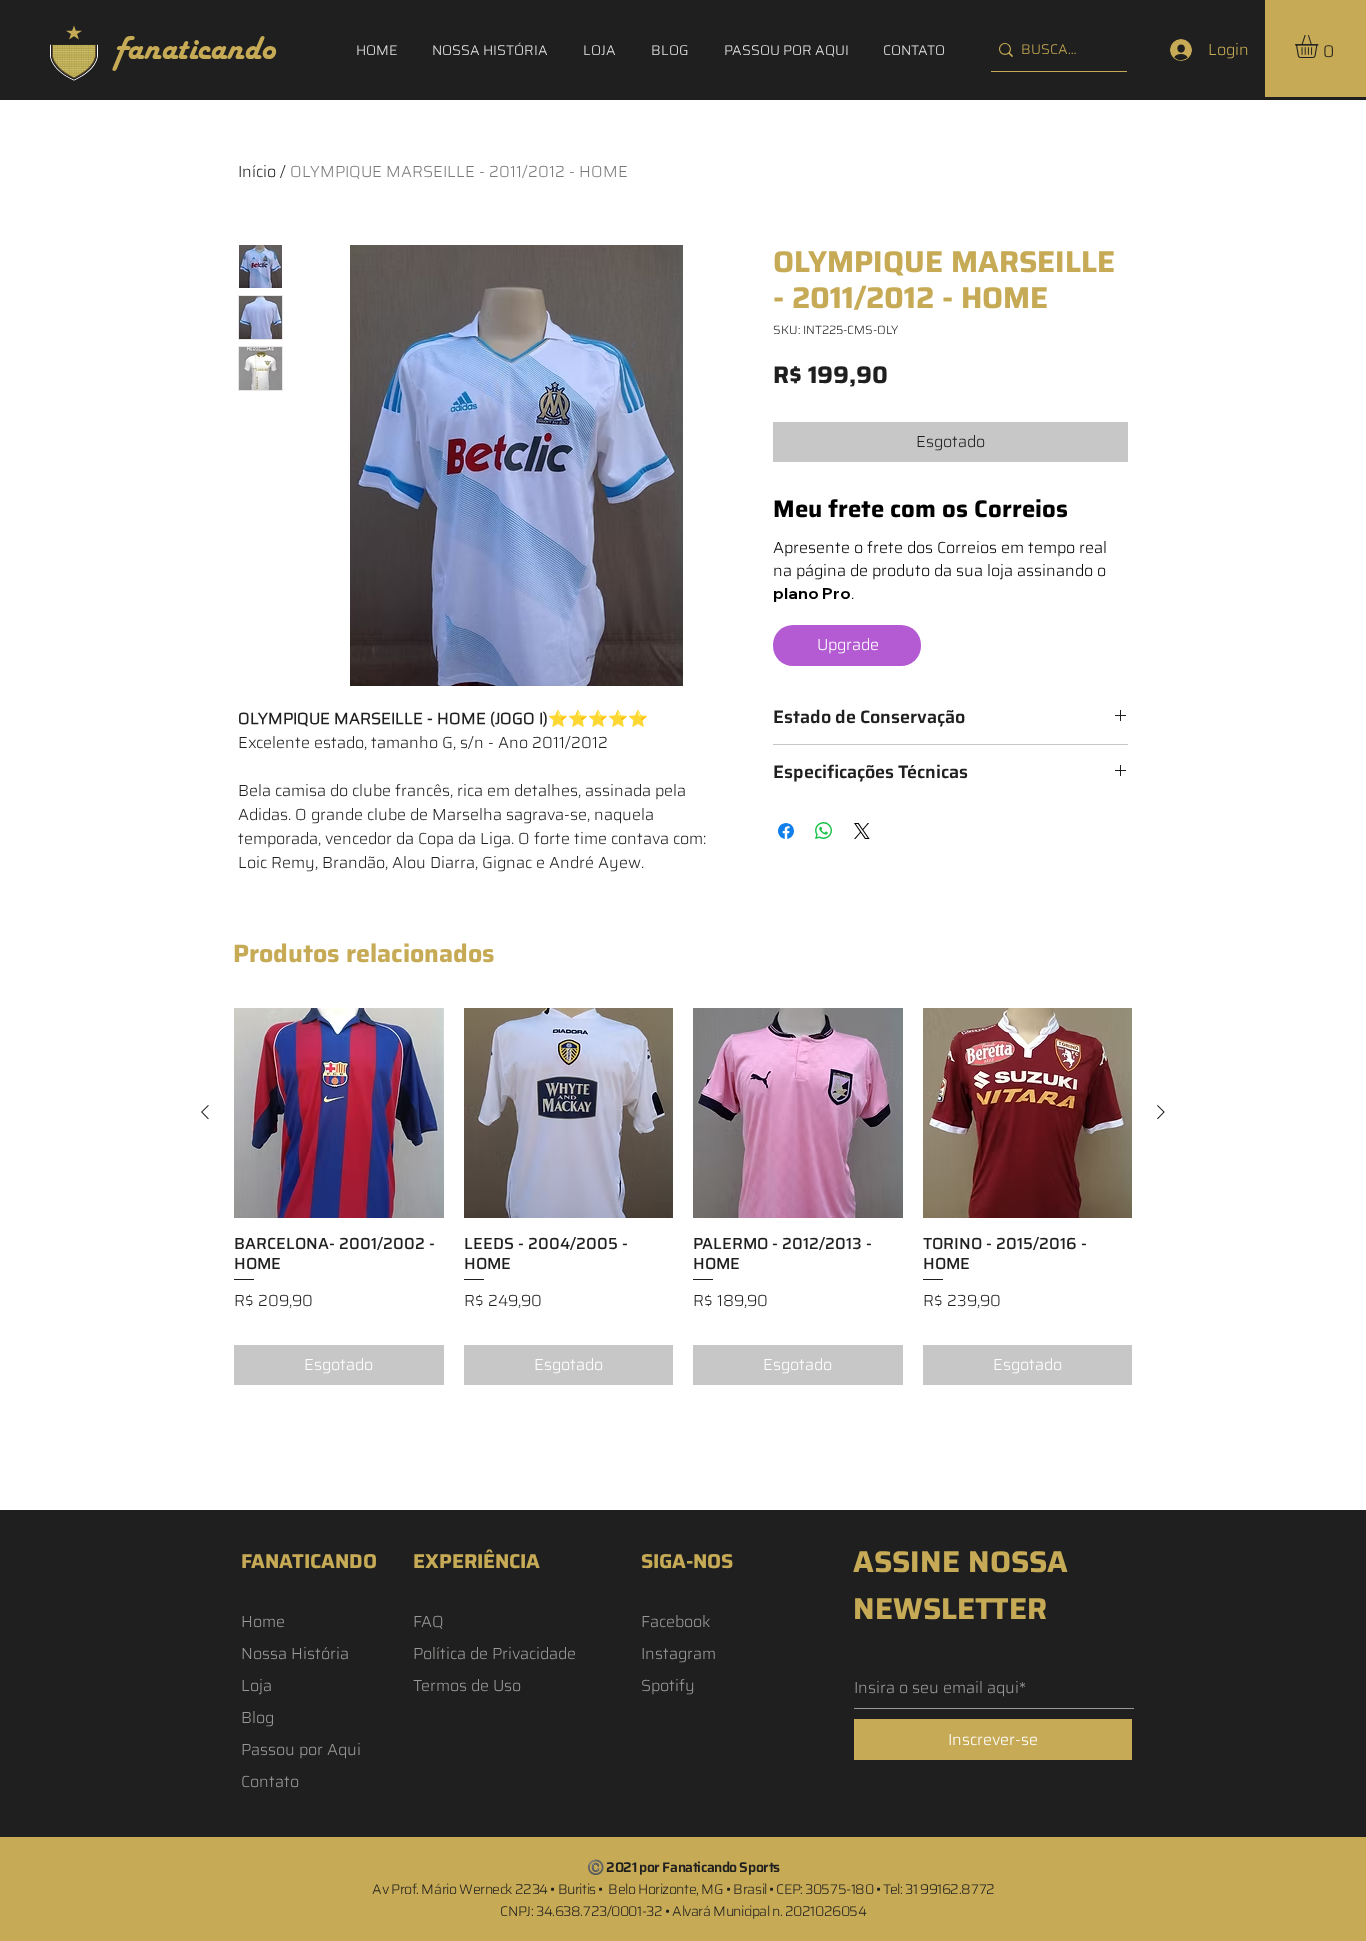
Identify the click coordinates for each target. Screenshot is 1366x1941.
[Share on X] (862, 831)
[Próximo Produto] (1161, 1112)
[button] (1320, 46)
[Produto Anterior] (205, 1112)
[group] (683, 1196)
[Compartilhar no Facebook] (786, 831)
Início (257, 171)
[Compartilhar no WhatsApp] (824, 831)
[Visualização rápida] (339, 1113)
